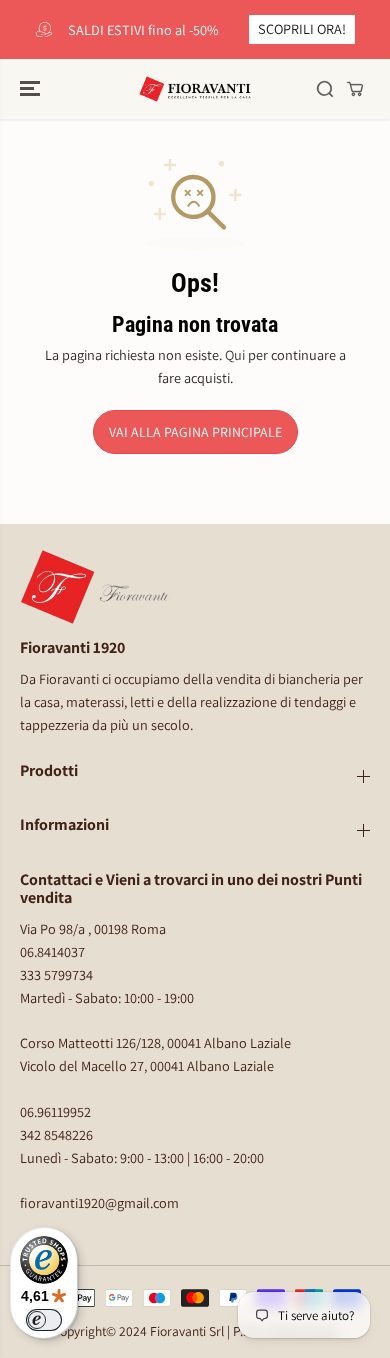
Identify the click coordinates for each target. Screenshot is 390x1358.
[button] (32, 89)
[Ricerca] (325, 89)
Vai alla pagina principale (195, 432)
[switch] (44, 1320)
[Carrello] (355, 89)
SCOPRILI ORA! (302, 28)
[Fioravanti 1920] (195, 89)
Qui (235, 354)
